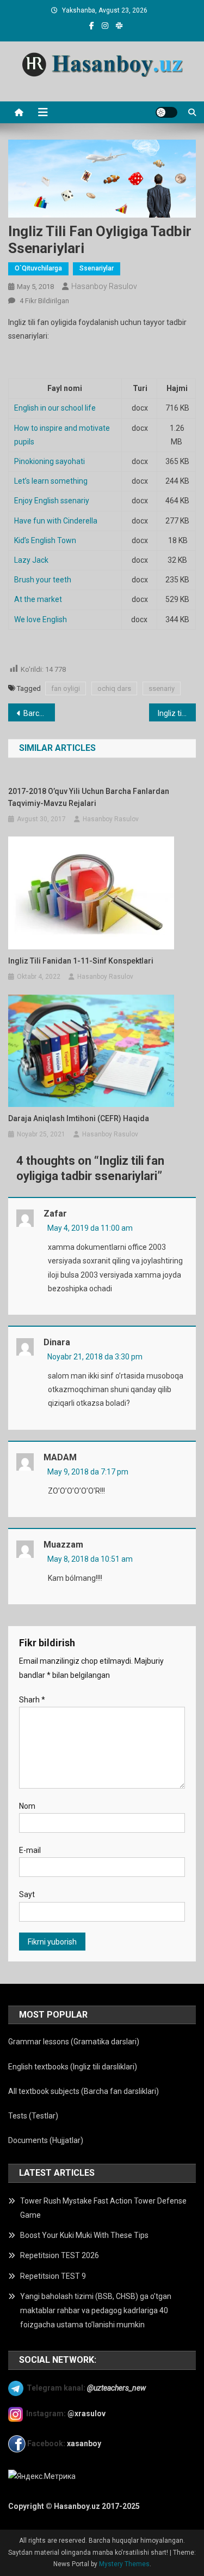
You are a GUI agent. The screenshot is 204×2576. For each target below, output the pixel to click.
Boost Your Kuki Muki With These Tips (84, 2235)
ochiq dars (114, 688)
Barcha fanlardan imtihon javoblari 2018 (39, 713)
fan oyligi (66, 688)
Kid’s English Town (45, 540)
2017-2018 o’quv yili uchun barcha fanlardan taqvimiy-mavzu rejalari (89, 797)
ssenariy (162, 688)
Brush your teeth (43, 580)
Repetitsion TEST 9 (53, 2276)
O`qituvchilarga (38, 268)
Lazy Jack (31, 560)
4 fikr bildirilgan (44, 301)
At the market (38, 599)
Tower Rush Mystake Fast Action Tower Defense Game (103, 2208)
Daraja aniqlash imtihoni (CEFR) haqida (79, 1118)
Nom (27, 1806)
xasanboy (85, 2443)
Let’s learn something (51, 481)
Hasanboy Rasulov (104, 286)
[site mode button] (166, 112)
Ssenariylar (97, 268)
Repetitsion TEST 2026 (60, 2255)
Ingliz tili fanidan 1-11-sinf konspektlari (81, 961)
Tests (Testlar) (33, 2116)
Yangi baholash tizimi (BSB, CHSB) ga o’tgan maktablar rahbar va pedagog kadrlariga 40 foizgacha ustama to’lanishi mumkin (96, 2310)
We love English (41, 619)
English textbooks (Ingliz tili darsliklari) (73, 2067)
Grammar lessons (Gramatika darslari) (74, 2042)
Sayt (27, 1894)
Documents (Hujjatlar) (46, 2140)
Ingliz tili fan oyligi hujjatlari (177, 713)
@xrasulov (86, 2414)
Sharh (32, 1700)
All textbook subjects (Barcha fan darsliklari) (84, 2091)
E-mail (30, 1850)
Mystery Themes (124, 2564)
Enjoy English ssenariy (52, 501)
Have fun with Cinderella (56, 521)
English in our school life (55, 408)
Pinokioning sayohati (50, 461)
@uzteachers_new (116, 2387)
